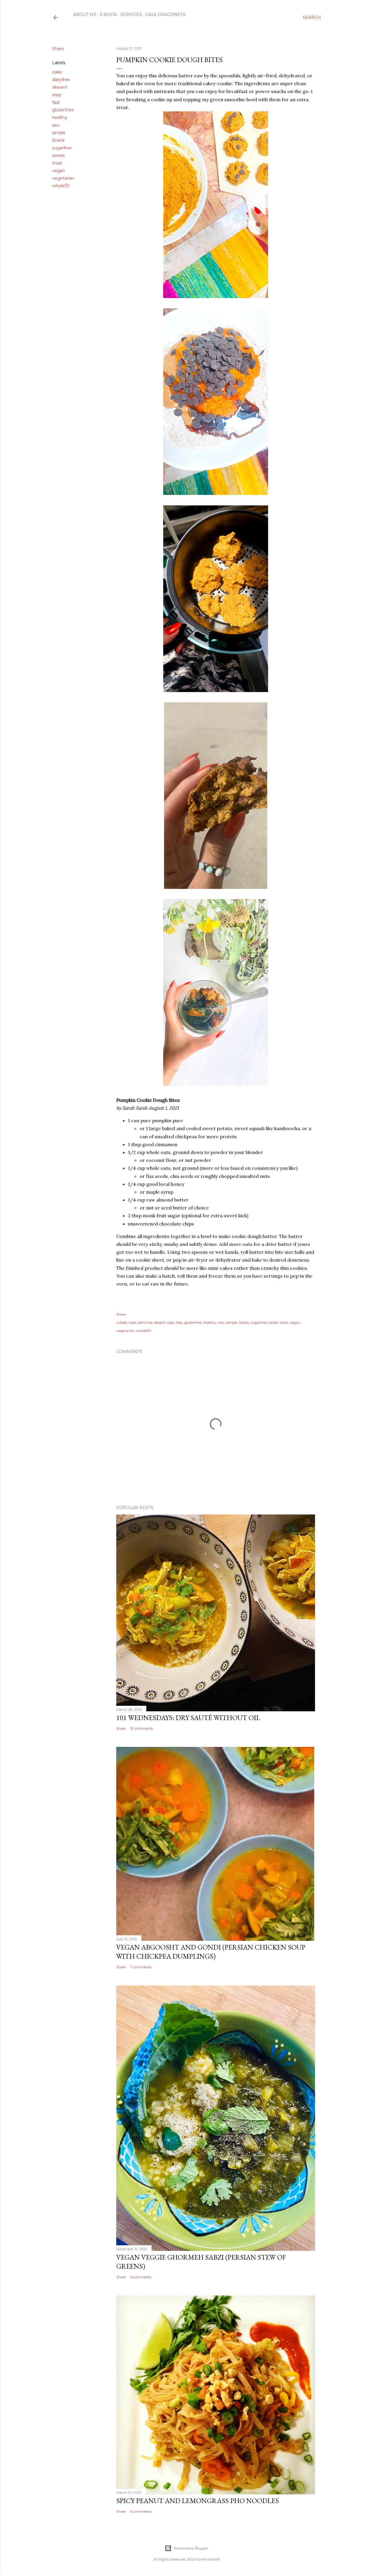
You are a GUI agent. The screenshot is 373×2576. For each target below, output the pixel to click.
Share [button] (58, 49)
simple (59, 133)
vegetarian (63, 178)
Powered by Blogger (191, 2548)
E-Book (108, 15)
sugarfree (62, 148)
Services (131, 15)
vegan (59, 171)
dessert (60, 87)
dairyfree (61, 80)
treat (57, 163)
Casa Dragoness (165, 15)
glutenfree (63, 110)
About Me (85, 15)
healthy (60, 118)
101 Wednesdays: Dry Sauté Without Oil (188, 1718)
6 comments (141, 2511)
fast (56, 102)
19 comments (141, 1728)
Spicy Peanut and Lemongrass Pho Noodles (198, 2501)
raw (56, 125)
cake (57, 72)
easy (57, 95)
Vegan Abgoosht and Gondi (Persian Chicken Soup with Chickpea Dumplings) (211, 1952)
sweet (58, 155)
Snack (58, 140)
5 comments (141, 2277)
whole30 (61, 186)
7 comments (141, 1967)
